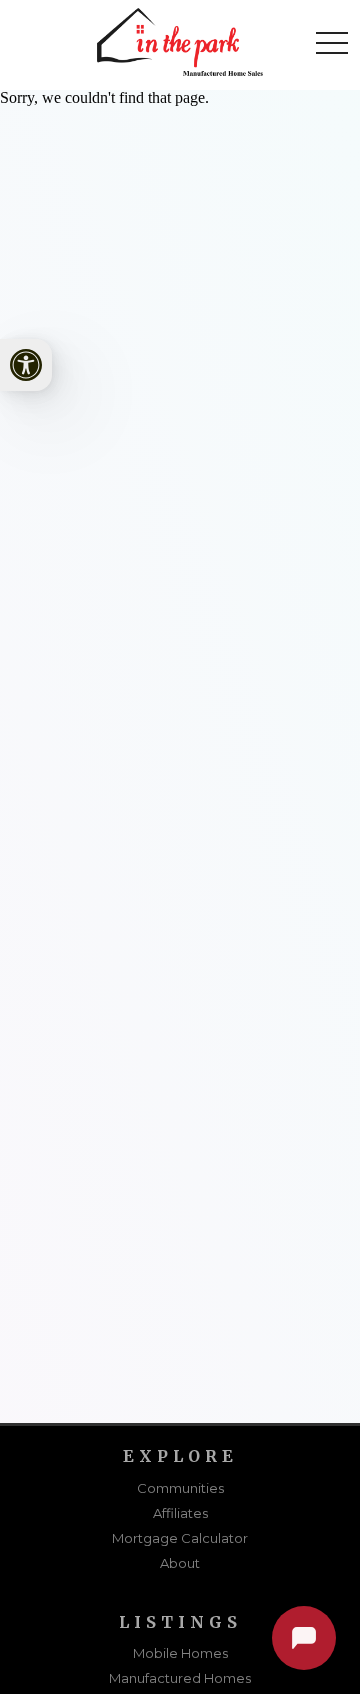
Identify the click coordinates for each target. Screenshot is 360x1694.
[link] (26, 365)
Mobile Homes (180, 1653)
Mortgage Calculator (180, 1538)
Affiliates (180, 1513)
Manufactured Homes (180, 1678)
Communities (180, 1488)
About (180, 1563)
